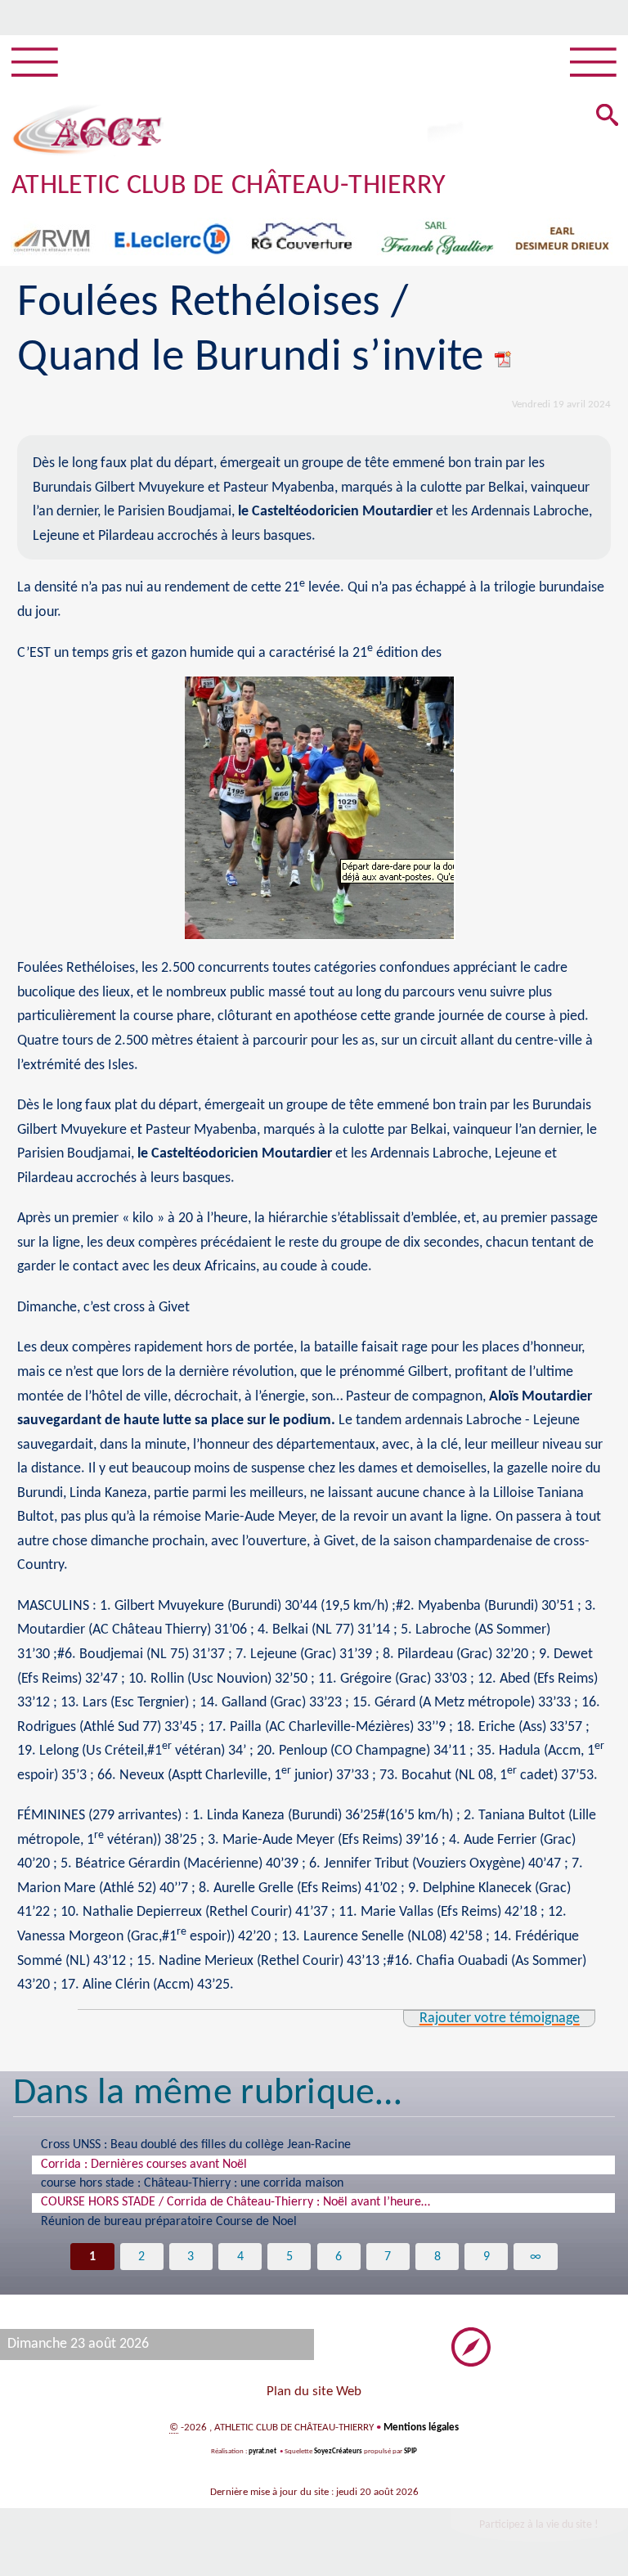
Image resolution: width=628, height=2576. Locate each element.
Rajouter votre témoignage (500, 2019)
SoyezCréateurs (338, 2451)
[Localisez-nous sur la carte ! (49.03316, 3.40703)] (471, 2347)
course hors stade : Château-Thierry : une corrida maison (192, 2183)
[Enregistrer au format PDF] (504, 358)
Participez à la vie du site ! (539, 2525)
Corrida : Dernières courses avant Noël (144, 2165)
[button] (607, 116)
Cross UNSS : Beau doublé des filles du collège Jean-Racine (196, 2145)
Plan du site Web (314, 2392)
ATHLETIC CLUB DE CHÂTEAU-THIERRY (229, 186)
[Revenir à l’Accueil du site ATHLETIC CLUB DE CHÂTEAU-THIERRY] (87, 130)
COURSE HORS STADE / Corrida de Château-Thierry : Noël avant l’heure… (235, 2202)
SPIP (410, 2451)
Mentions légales (421, 2428)
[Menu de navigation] (35, 63)
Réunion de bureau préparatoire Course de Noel (169, 2222)
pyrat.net (262, 2451)
